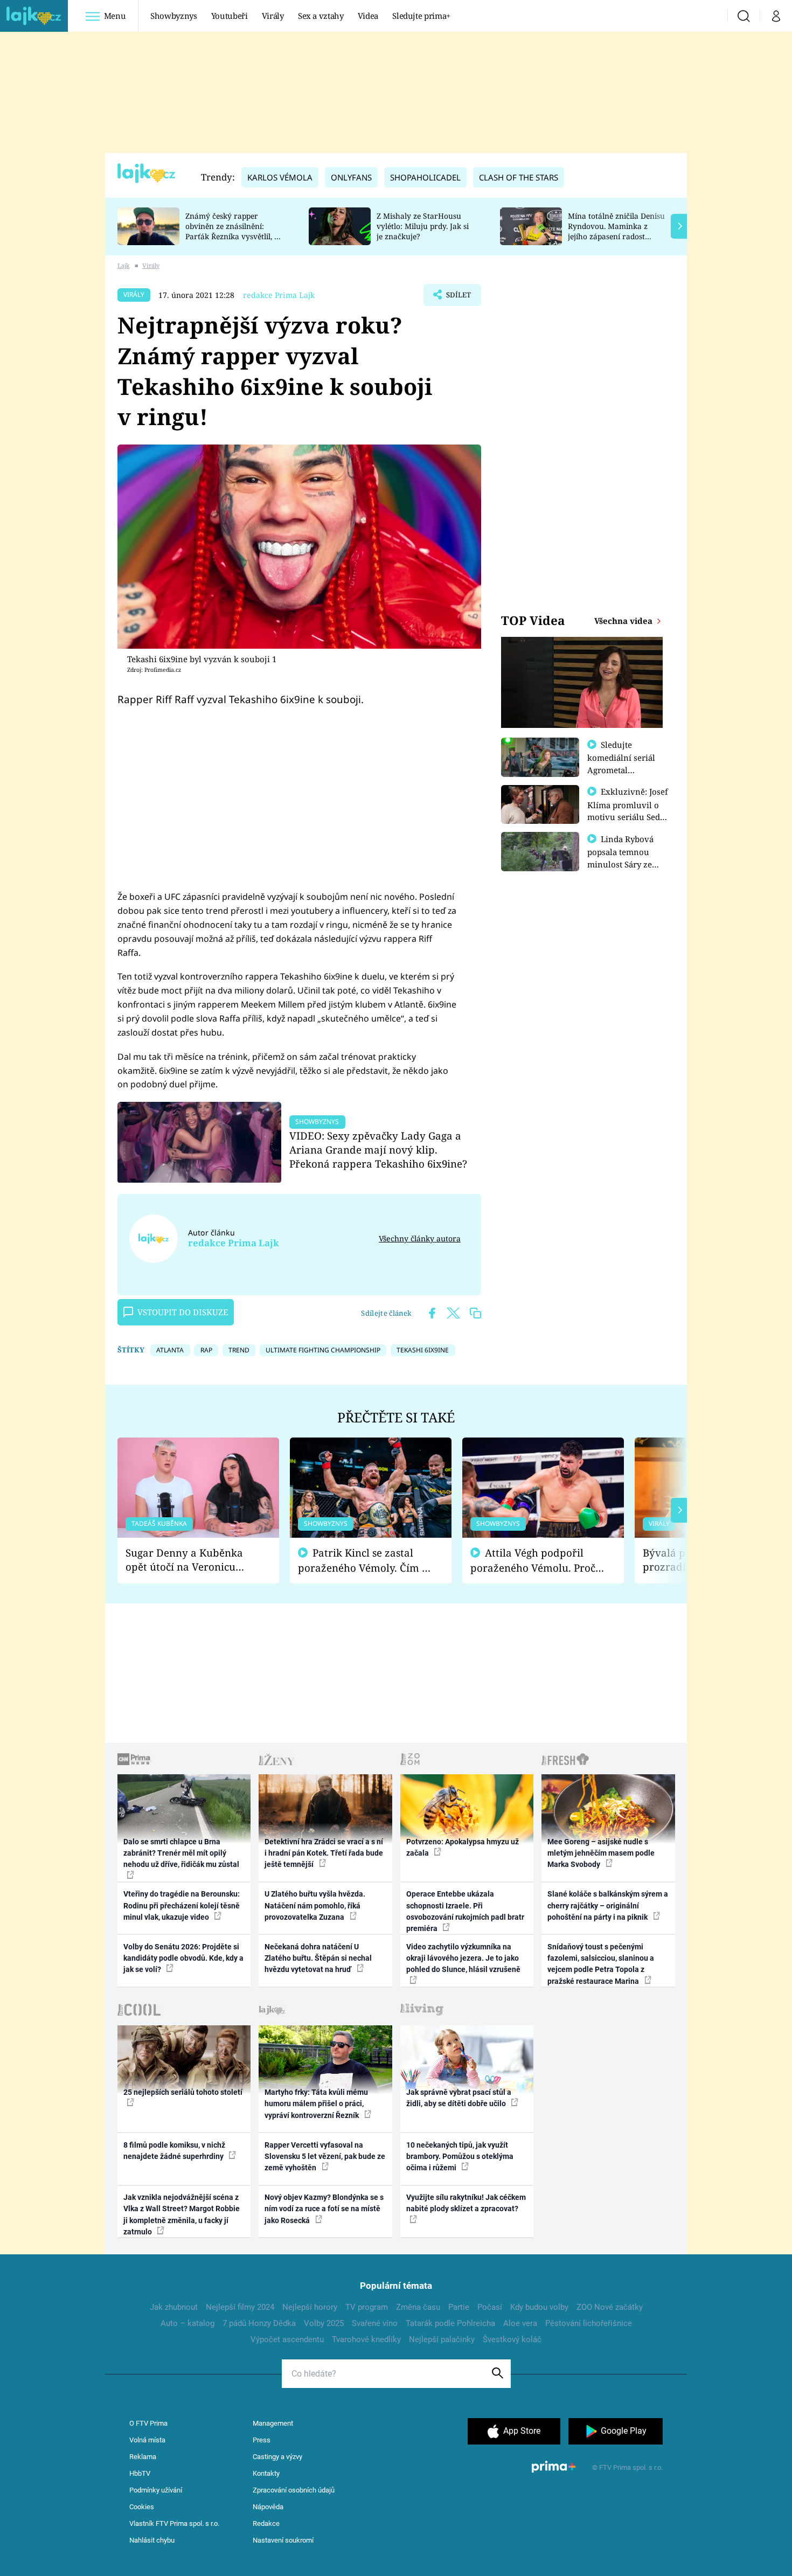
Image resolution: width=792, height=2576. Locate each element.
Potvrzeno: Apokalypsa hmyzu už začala (463, 1847)
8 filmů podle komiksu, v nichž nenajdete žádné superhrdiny (174, 2151)
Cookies (142, 2507)
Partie (459, 2307)
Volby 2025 (324, 2323)
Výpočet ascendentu (287, 2339)
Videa (368, 16)
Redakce (266, 2523)
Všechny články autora (420, 1238)
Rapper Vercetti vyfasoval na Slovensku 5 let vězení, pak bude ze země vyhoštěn (325, 2157)
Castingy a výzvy (277, 2457)
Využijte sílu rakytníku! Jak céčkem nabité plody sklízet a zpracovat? (466, 2203)
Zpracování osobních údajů (294, 2490)
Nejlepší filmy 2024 (240, 2307)
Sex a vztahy (321, 16)
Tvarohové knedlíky (366, 2339)
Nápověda (268, 2507)
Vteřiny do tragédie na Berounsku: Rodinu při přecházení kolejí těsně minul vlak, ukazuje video (182, 1905)
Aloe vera (520, 2323)
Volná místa (147, 2440)
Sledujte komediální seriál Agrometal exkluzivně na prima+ (621, 769)
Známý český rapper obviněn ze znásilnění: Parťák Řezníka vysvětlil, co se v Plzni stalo (234, 231)
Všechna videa (624, 621)
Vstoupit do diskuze (183, 1312)
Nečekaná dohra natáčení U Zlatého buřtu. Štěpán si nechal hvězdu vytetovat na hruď (318, 1958)
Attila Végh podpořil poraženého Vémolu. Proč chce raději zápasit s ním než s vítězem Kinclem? (533, 1561)
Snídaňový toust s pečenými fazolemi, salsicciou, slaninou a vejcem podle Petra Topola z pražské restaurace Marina (601, 1964)
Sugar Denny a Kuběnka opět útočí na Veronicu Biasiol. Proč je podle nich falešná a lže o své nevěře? (190, 1560)
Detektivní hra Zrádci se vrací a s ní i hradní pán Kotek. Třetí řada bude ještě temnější (324, 1853)
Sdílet (457, 298)
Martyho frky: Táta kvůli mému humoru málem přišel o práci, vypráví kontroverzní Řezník (316, 2104)
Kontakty (266, 2473)
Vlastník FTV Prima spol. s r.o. (174, 2523)
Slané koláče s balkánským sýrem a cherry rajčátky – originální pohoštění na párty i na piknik (608, 1905)
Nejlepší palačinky (442, 2339)
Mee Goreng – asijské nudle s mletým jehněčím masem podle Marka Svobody (601, 1853)
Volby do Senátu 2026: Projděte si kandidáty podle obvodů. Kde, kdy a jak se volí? (183, 1958)
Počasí (490, 2307)
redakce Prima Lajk (279, 295)
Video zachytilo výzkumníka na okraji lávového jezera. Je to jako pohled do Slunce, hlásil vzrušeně (463, 1958)
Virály (273, 16)
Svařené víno (375, 2323)
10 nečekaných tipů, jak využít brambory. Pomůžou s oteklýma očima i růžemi (460, 2157)
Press (262, 2440)
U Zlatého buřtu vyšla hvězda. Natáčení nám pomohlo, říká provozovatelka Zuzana (315, 1905)
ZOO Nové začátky (610, 2307)
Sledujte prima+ (421, 16)
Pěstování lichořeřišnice (589, 2323)
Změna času (418, 2307)
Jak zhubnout (174, 2307)
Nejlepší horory (310, 2307)
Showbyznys (173, 16)
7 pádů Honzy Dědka (259, 2323)
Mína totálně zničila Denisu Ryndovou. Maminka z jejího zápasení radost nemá (616, 231)
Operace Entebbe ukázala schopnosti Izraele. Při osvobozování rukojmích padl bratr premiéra (465, 1911)
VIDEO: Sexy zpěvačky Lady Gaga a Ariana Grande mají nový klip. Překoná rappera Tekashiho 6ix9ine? (378, 1150)
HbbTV (140, 2473)
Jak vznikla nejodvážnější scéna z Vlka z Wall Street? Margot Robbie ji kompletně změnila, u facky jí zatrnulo (182, 2214)
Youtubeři (230, 16)
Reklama (143, 2457)
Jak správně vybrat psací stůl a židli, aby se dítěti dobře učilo (459, 2098)
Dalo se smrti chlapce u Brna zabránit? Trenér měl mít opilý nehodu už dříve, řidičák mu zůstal (181, 1853)
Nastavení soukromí (283, 2540)
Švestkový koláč (512, 2339)
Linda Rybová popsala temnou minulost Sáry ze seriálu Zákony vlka (626, 858)
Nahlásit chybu (152, 2540)
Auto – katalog (187, 2323)
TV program (367, 2307)
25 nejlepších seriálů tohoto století (183, 2092)
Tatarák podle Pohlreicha (450, 2323)
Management (273, 2423)
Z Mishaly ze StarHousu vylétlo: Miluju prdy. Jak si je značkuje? (423, 226)
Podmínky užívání (156, 2490)
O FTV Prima (148, 2423)
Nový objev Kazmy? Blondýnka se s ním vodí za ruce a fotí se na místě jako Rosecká (324, 2209)
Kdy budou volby (539, 2307)
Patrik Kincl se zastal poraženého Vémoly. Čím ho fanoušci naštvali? (366, 1561)
